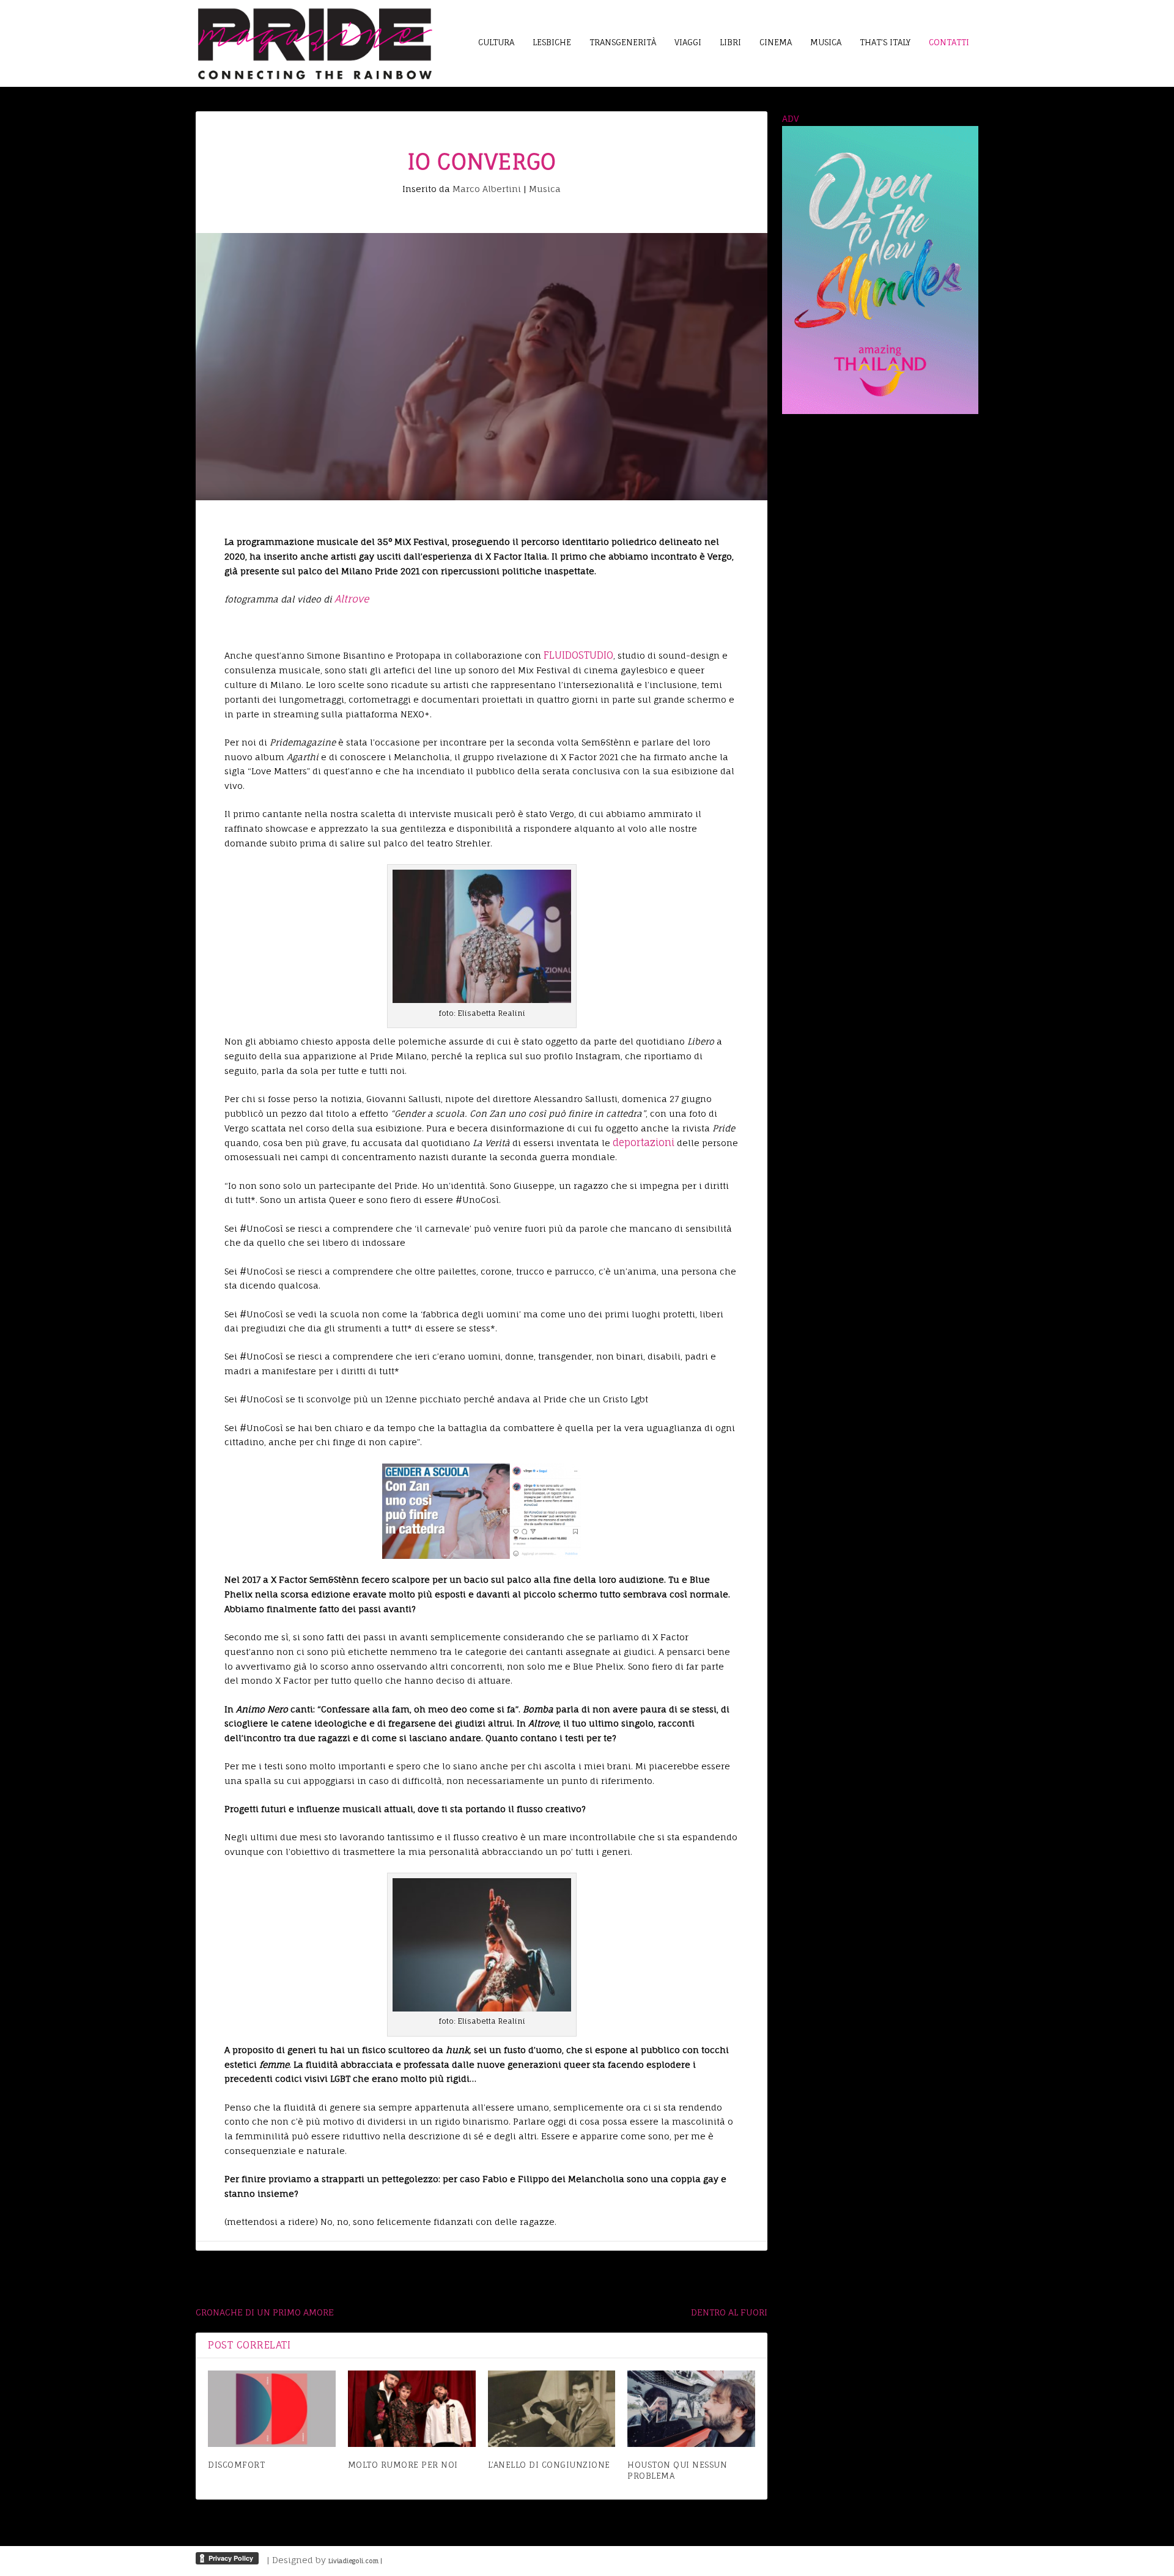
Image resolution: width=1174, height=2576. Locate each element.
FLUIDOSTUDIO (578, 655)
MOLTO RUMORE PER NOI (403, 2465)
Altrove (352, 599)
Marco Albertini (487, 189)
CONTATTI (949, 42)
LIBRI (730, 42)
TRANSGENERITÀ (623, 42)
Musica (545, 189)
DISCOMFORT (236, 2465)
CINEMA (776, 42)
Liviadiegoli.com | (355, 2561)
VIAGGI (688, 42)
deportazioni (644, 1142)
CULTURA (496, 42)
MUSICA (826, 42)
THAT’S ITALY (885, 42)
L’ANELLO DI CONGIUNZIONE (549, 2465)
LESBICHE (552, 42)
